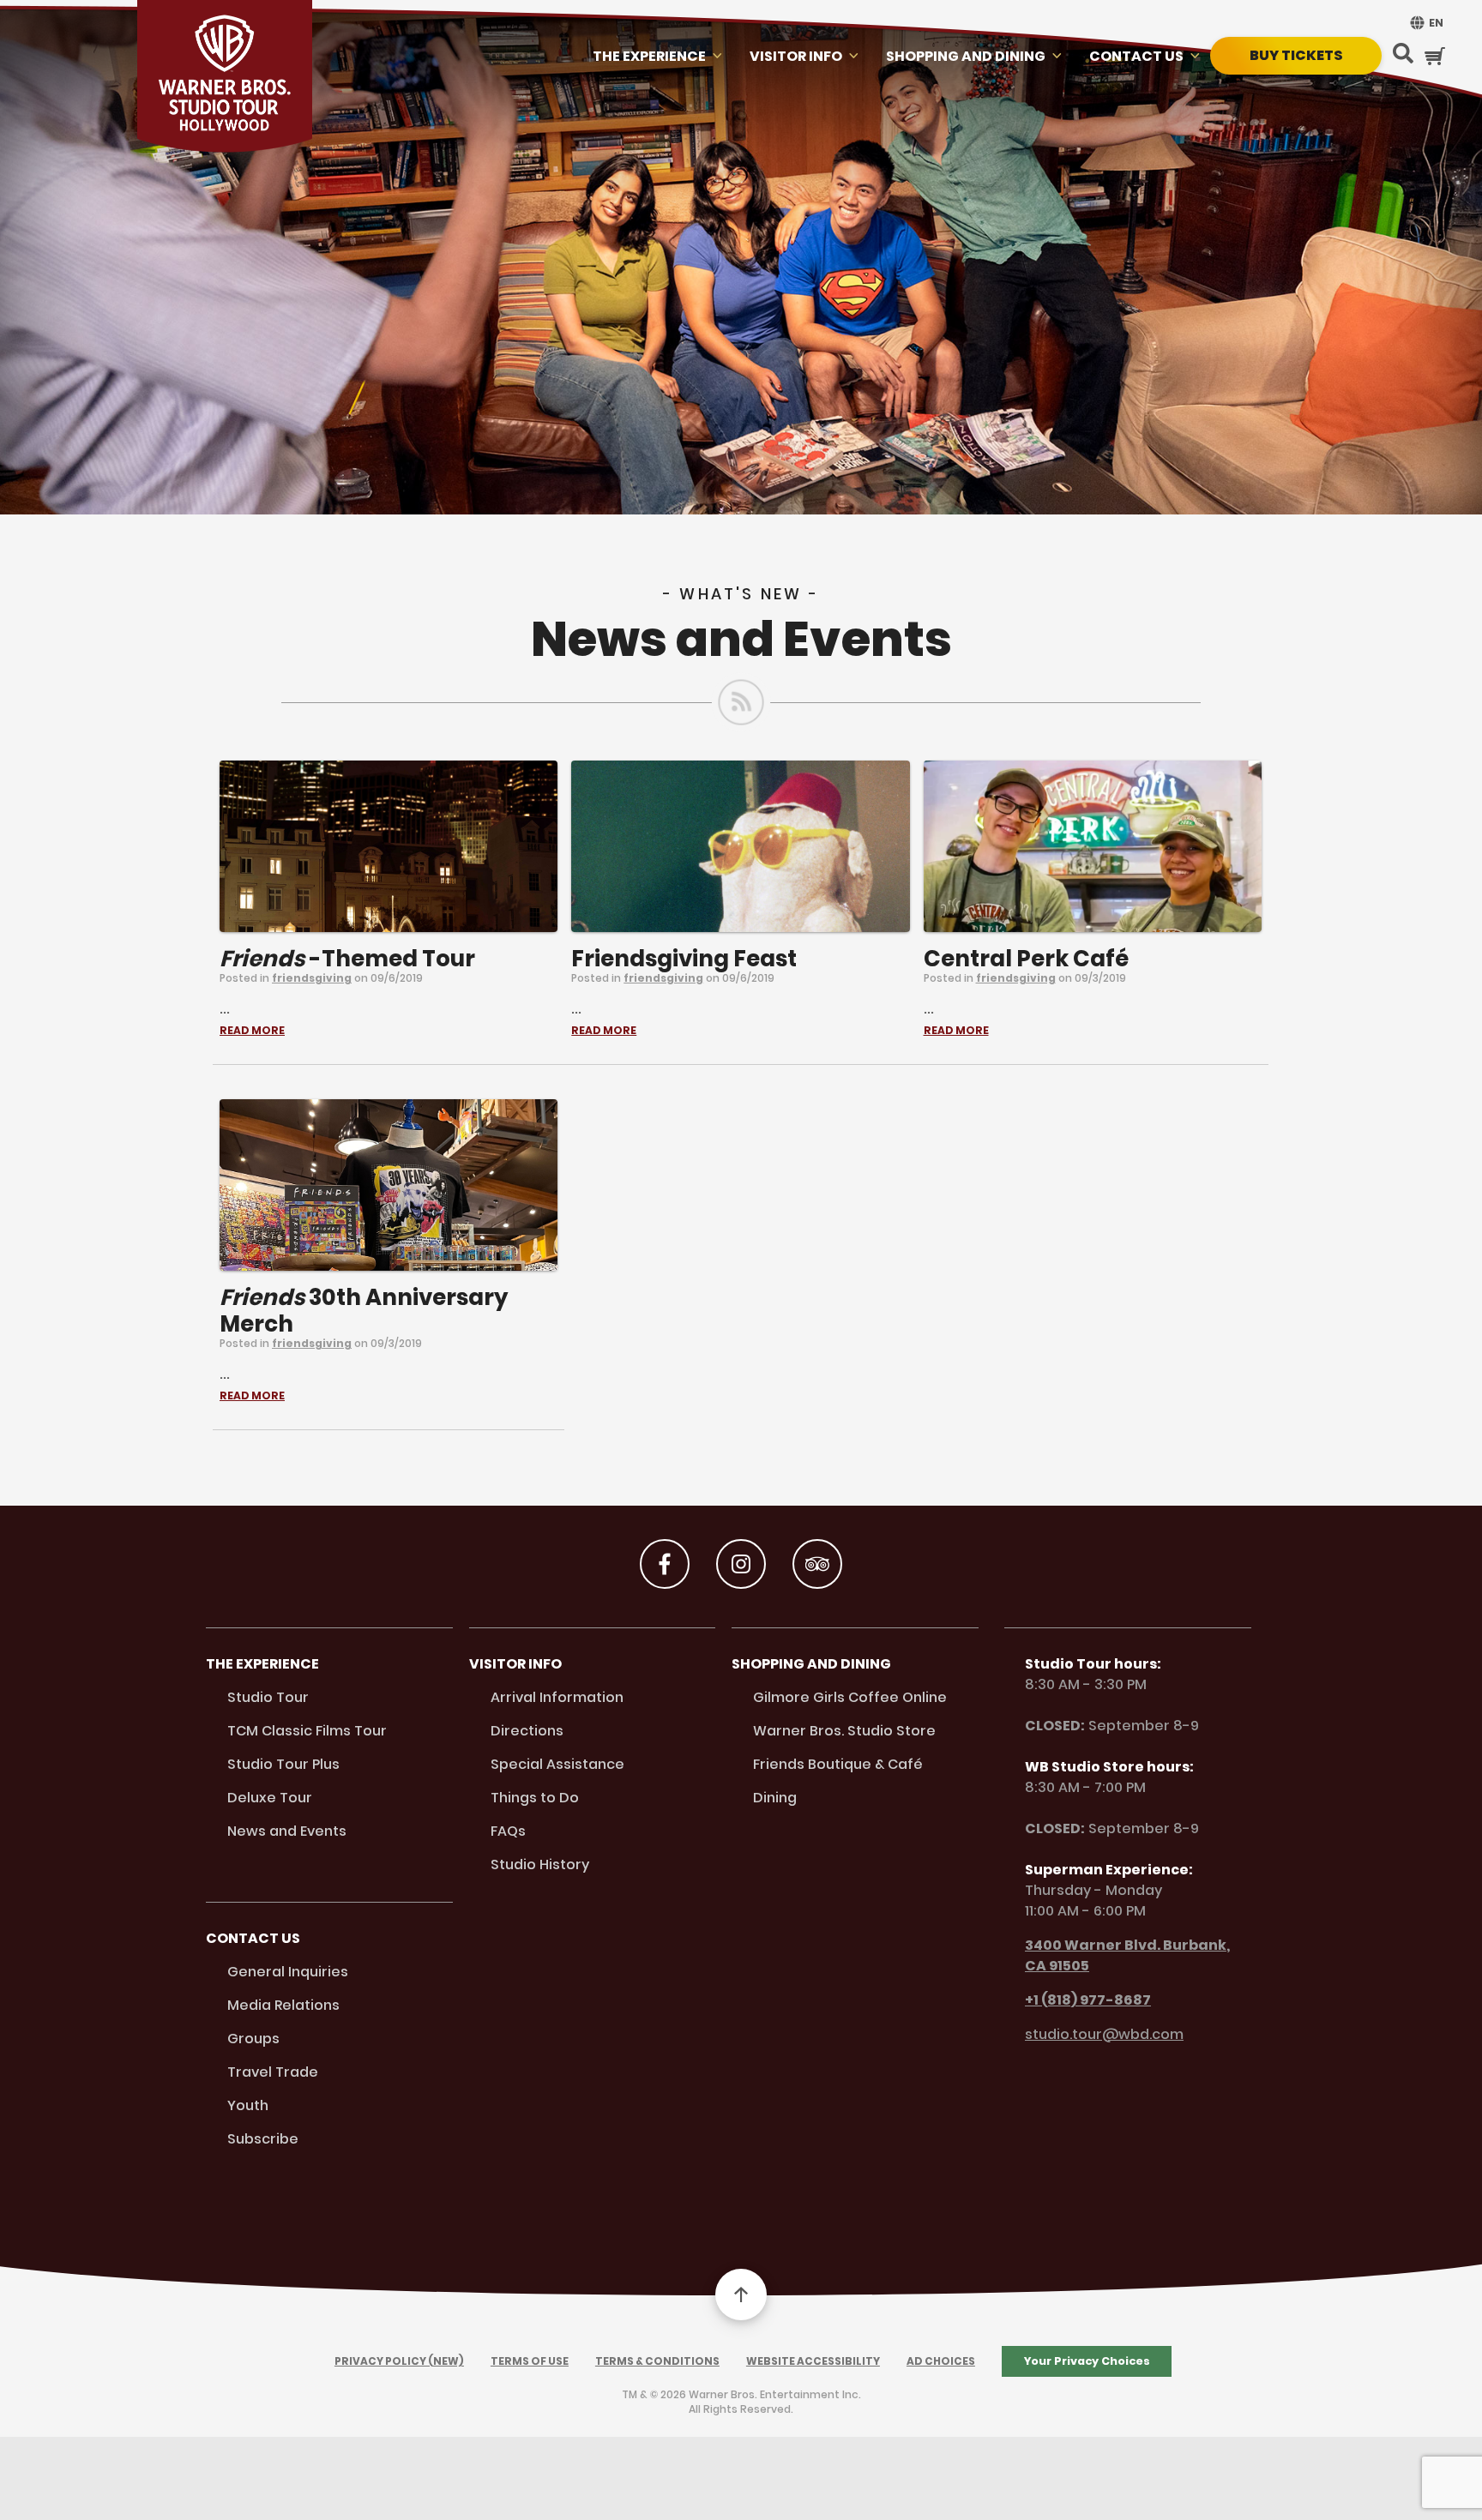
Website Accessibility (813, 2361)
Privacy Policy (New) (399, 2361)
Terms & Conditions (657, 2361)
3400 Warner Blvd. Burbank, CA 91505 (1127, 1955)
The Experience (649, 56)
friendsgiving (312, 978)
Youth (248, 2105)
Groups (253, 2039)
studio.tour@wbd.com (1104, 2034)
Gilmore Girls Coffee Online (850, 1697)
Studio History (540, 1864)
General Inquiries (288, 1972)
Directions (527, 1731)
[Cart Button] (1435, 56)
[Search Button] (1403, 55)
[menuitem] (1425, 23)
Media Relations (283, 2005)
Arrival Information (557, 1697)
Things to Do (535, 1798)
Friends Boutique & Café (838, 1764)
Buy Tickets (1296, 55)
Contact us (1136, 56)
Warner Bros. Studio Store (844, 1731)
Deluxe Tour (270, 1798)
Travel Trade (273, 2072)
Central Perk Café (1026, 959)
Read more (252, 1031)
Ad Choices (941, 2361)
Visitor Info (796, 56)
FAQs (508, 1831)
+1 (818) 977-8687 (1088, 2000)
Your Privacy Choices (1087, 2361)
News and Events (287, 1831)
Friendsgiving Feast (684, 959)
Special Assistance (557, 1764)
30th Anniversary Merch (364, 1311)
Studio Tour (268, 1697)
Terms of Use (530, 2361)
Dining (775, 1798)
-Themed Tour (347, 959)
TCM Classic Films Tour (307, 1731)
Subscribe (263, 2139)
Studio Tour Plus (283, 1764)
